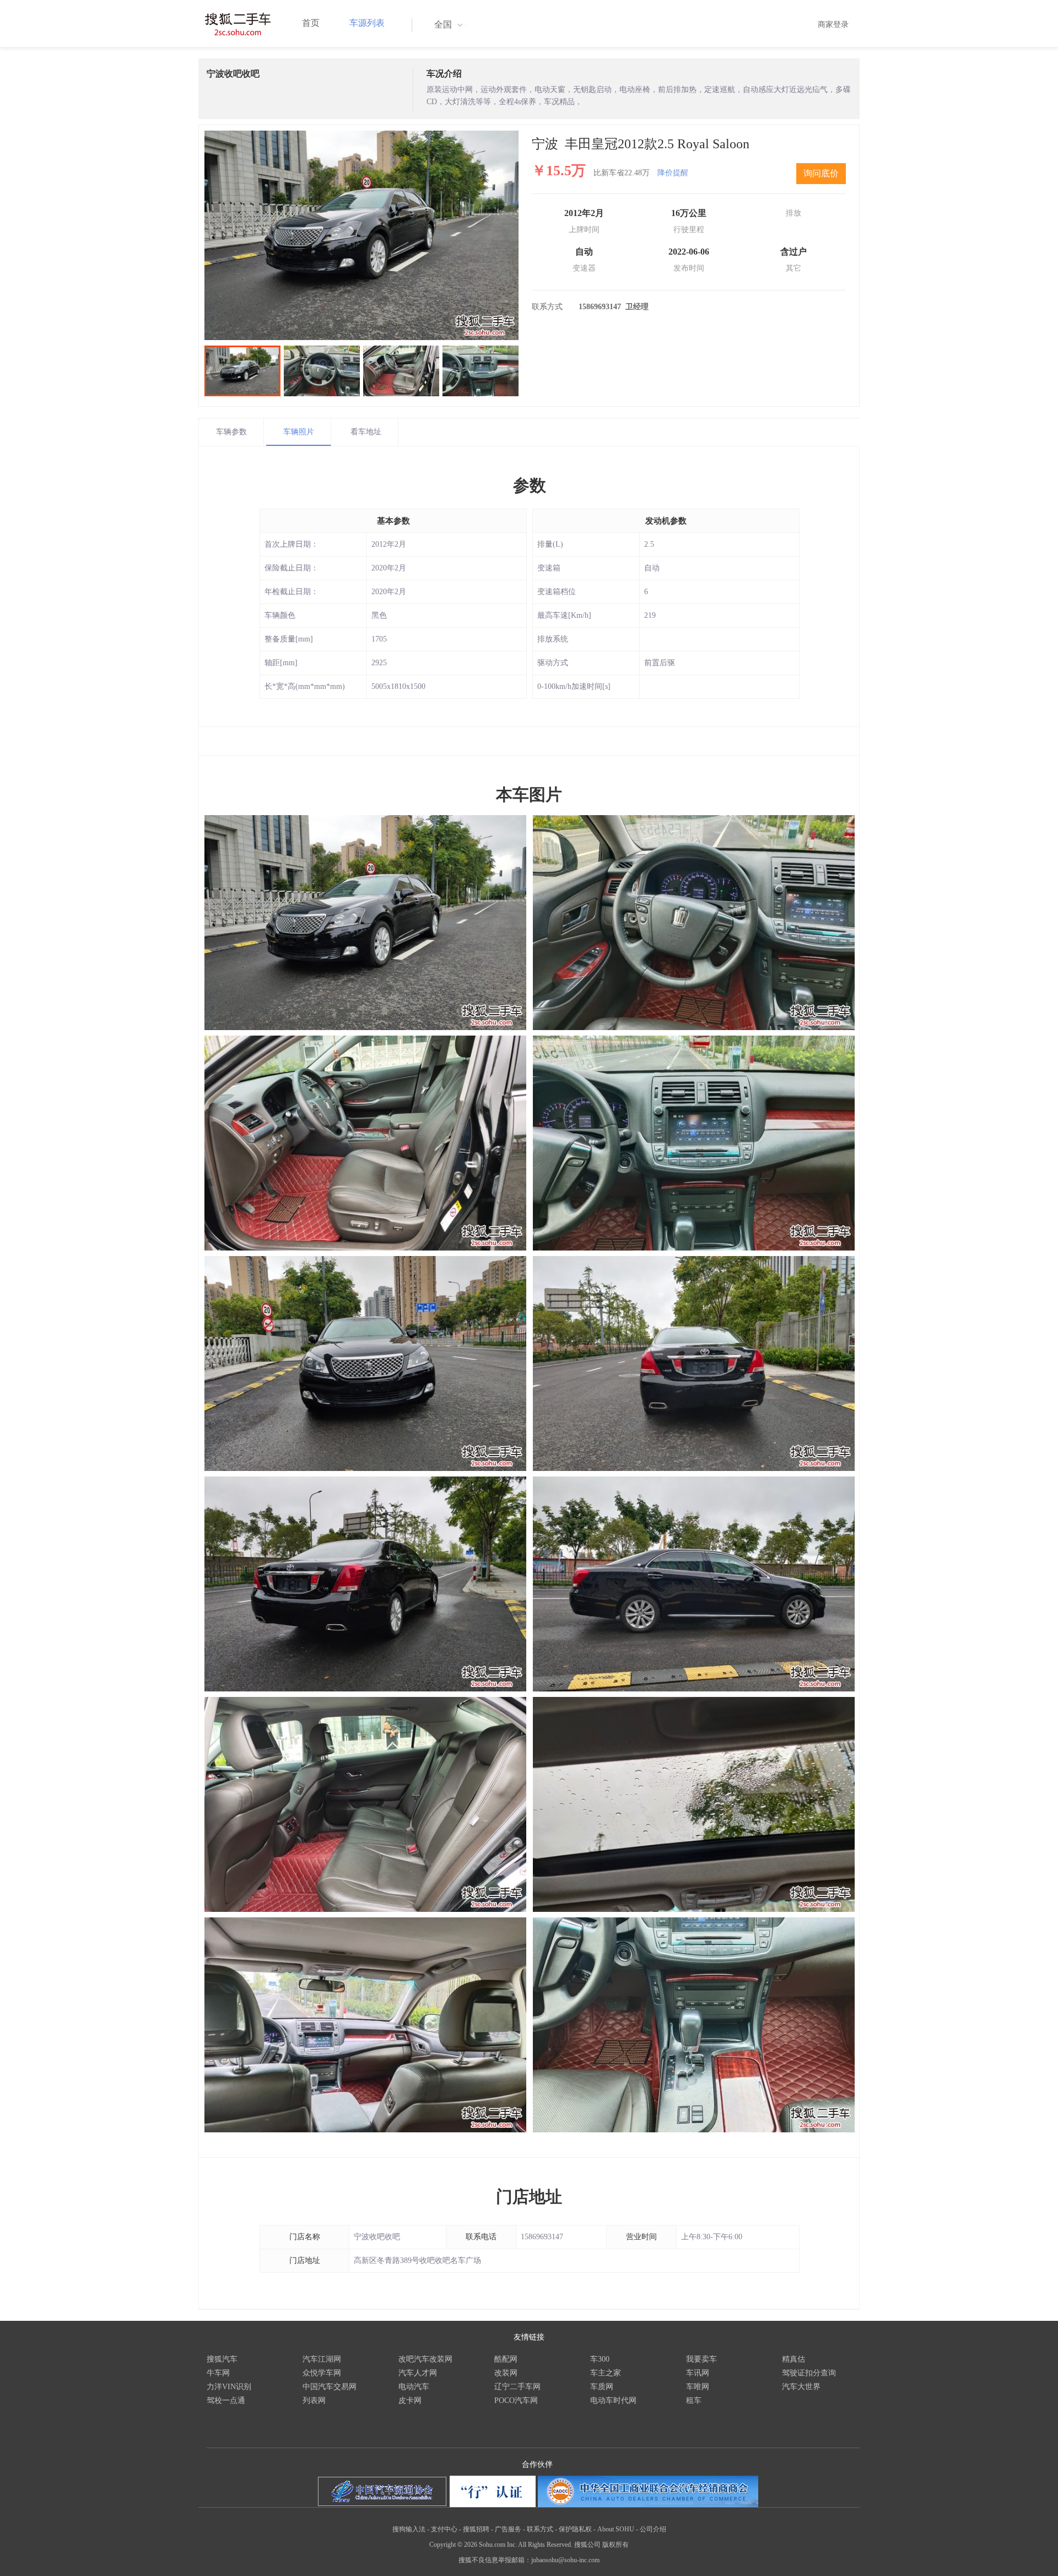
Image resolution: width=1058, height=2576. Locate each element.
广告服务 (508, 2529)
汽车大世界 (801, 2387)
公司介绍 (653, 2529)
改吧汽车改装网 (425, 2359)
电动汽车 (414, 2387)
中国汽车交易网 (330, 2387)
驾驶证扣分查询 (809, 2373)
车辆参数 (231, 432)
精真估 (793, 2359)
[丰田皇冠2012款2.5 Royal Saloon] (361, 235)
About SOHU (616, 2529)
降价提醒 (673, 173)
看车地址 (366, 432)
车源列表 (367, 23)
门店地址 (529, 2197)
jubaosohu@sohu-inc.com (565, 2560)
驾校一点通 (226, 2400)
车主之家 (606, 2373)
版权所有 (616, 2545)
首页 (311, 23)
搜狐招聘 (476, 2529)
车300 (600, 2359)
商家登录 (833, 25)
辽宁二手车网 (517, 2387)
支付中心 (444, 2529)
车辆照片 (299, 432)
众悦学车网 (322, 2373)
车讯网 (698, 2373)
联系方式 (540, 2529)
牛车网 (218, 2373)
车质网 (602, 2387)
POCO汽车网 (516, 2400)
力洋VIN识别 (229, 2387)
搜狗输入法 (409, 2529)
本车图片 (529, 794)
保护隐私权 (575, 2529)
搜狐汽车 (222, 2359)
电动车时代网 (613, 2400)
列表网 (314, 2400)
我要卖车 (701, 2359)
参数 (530, 485)
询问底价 (821, 173)
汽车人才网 (418, 2373)
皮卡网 (410, 2400)
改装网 (506, 2373)
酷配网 (506, 2359)
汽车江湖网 (322, 2359)
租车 (694, 2400)
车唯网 (698, 2387)
